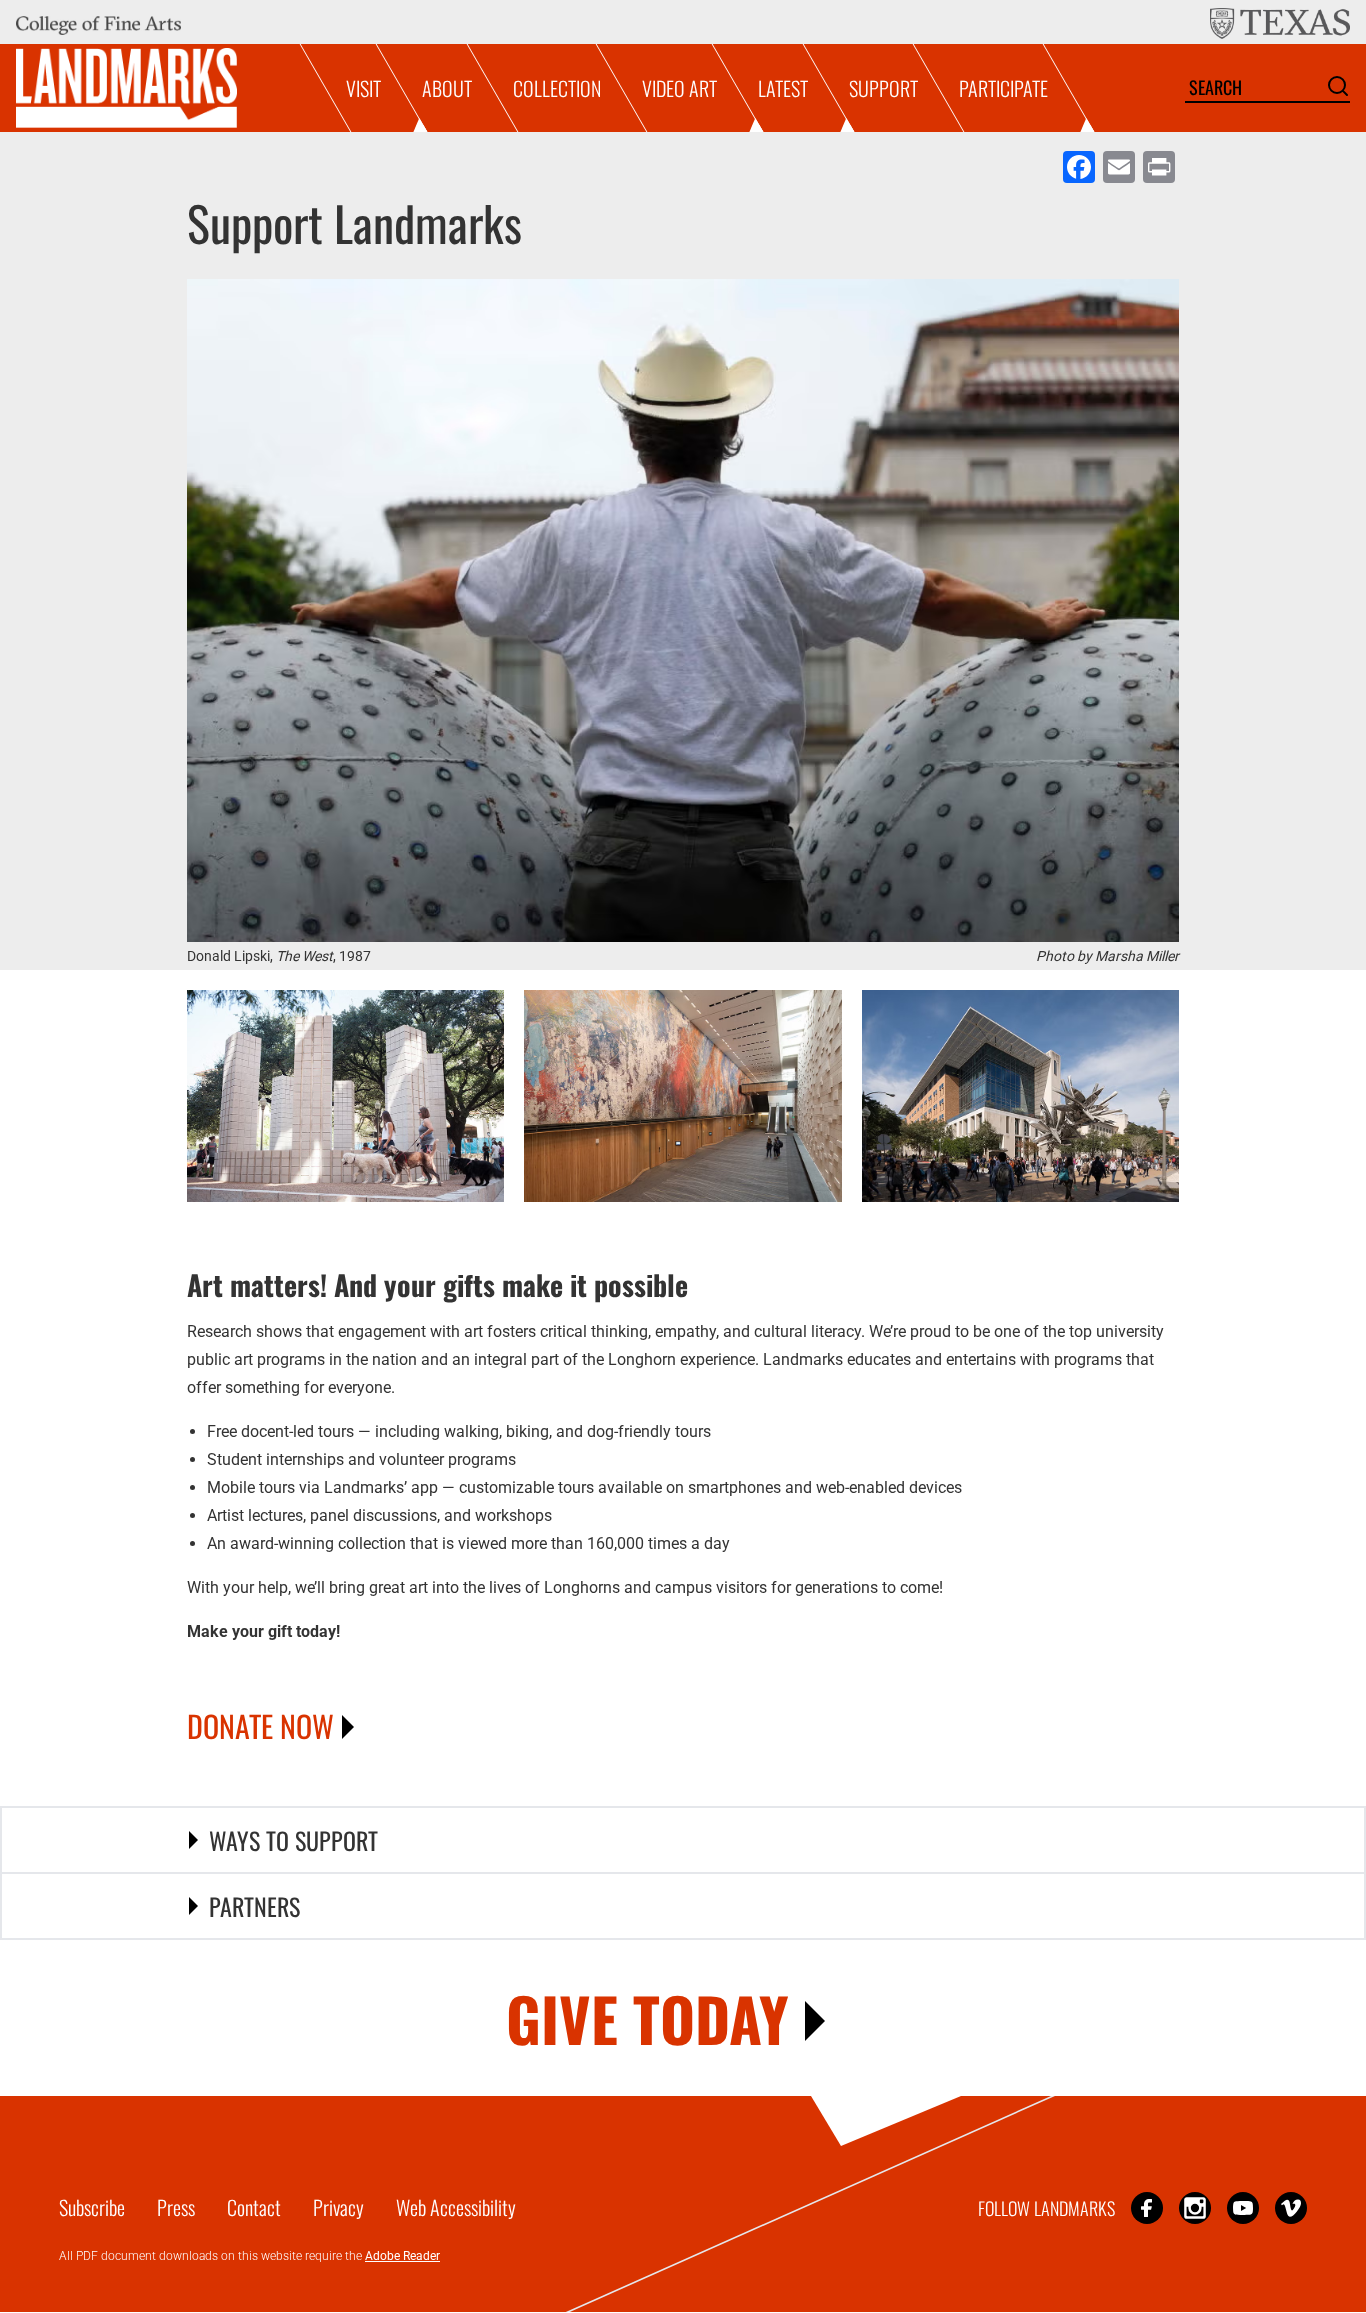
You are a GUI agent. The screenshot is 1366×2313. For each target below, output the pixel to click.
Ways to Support (293, 1840)
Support (883, 88)
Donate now (260, 1726)
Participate (1003, 88)
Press (176, 2207)
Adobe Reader (402, 2256)
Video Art (679, 88)
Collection (557, 88)
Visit (363, 88)
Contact (254, 2207)
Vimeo (1291, 2207)
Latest (783, 88)
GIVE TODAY (647, 2017)
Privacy (338, 2207)
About (447, 88)
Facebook (1147, 2207)
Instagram (1195, 2207)
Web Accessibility (456, 2207)
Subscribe (92, 2207)
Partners (254, 1906)
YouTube (1243, 2207)
